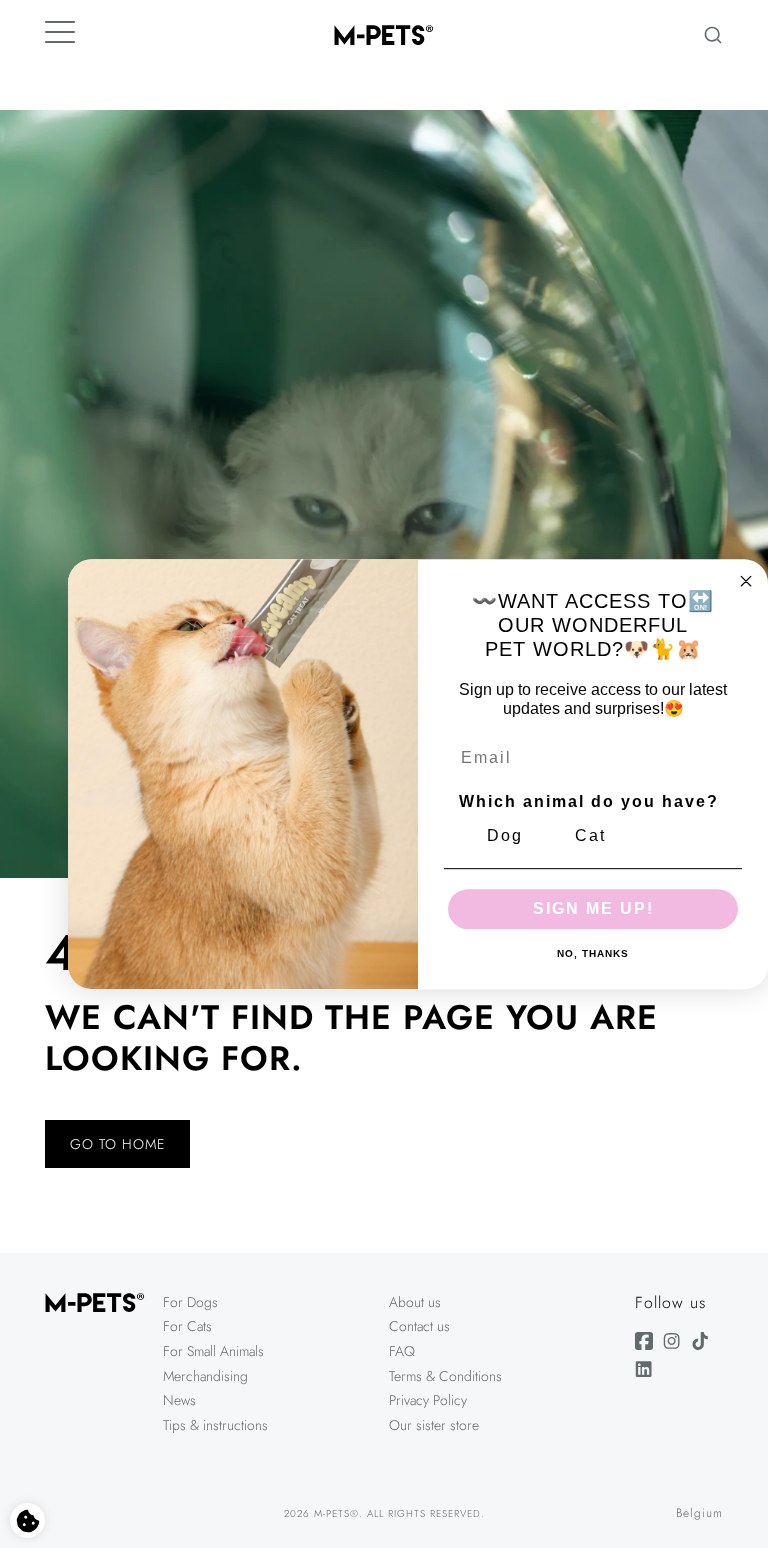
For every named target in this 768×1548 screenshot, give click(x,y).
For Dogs (190, 1302)
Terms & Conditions (445, 1376)
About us (415, 1302)
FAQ (402, 1351)
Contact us (419, 1326)
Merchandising (205, 1376)
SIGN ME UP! (593, 908)
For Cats (187, 1326)
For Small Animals (213, 1351)
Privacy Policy (428, 1400)
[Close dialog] (746, 581)
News (179, 1400)
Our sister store (434, 1425)
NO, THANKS (593, 954)
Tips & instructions (215, 1425)
